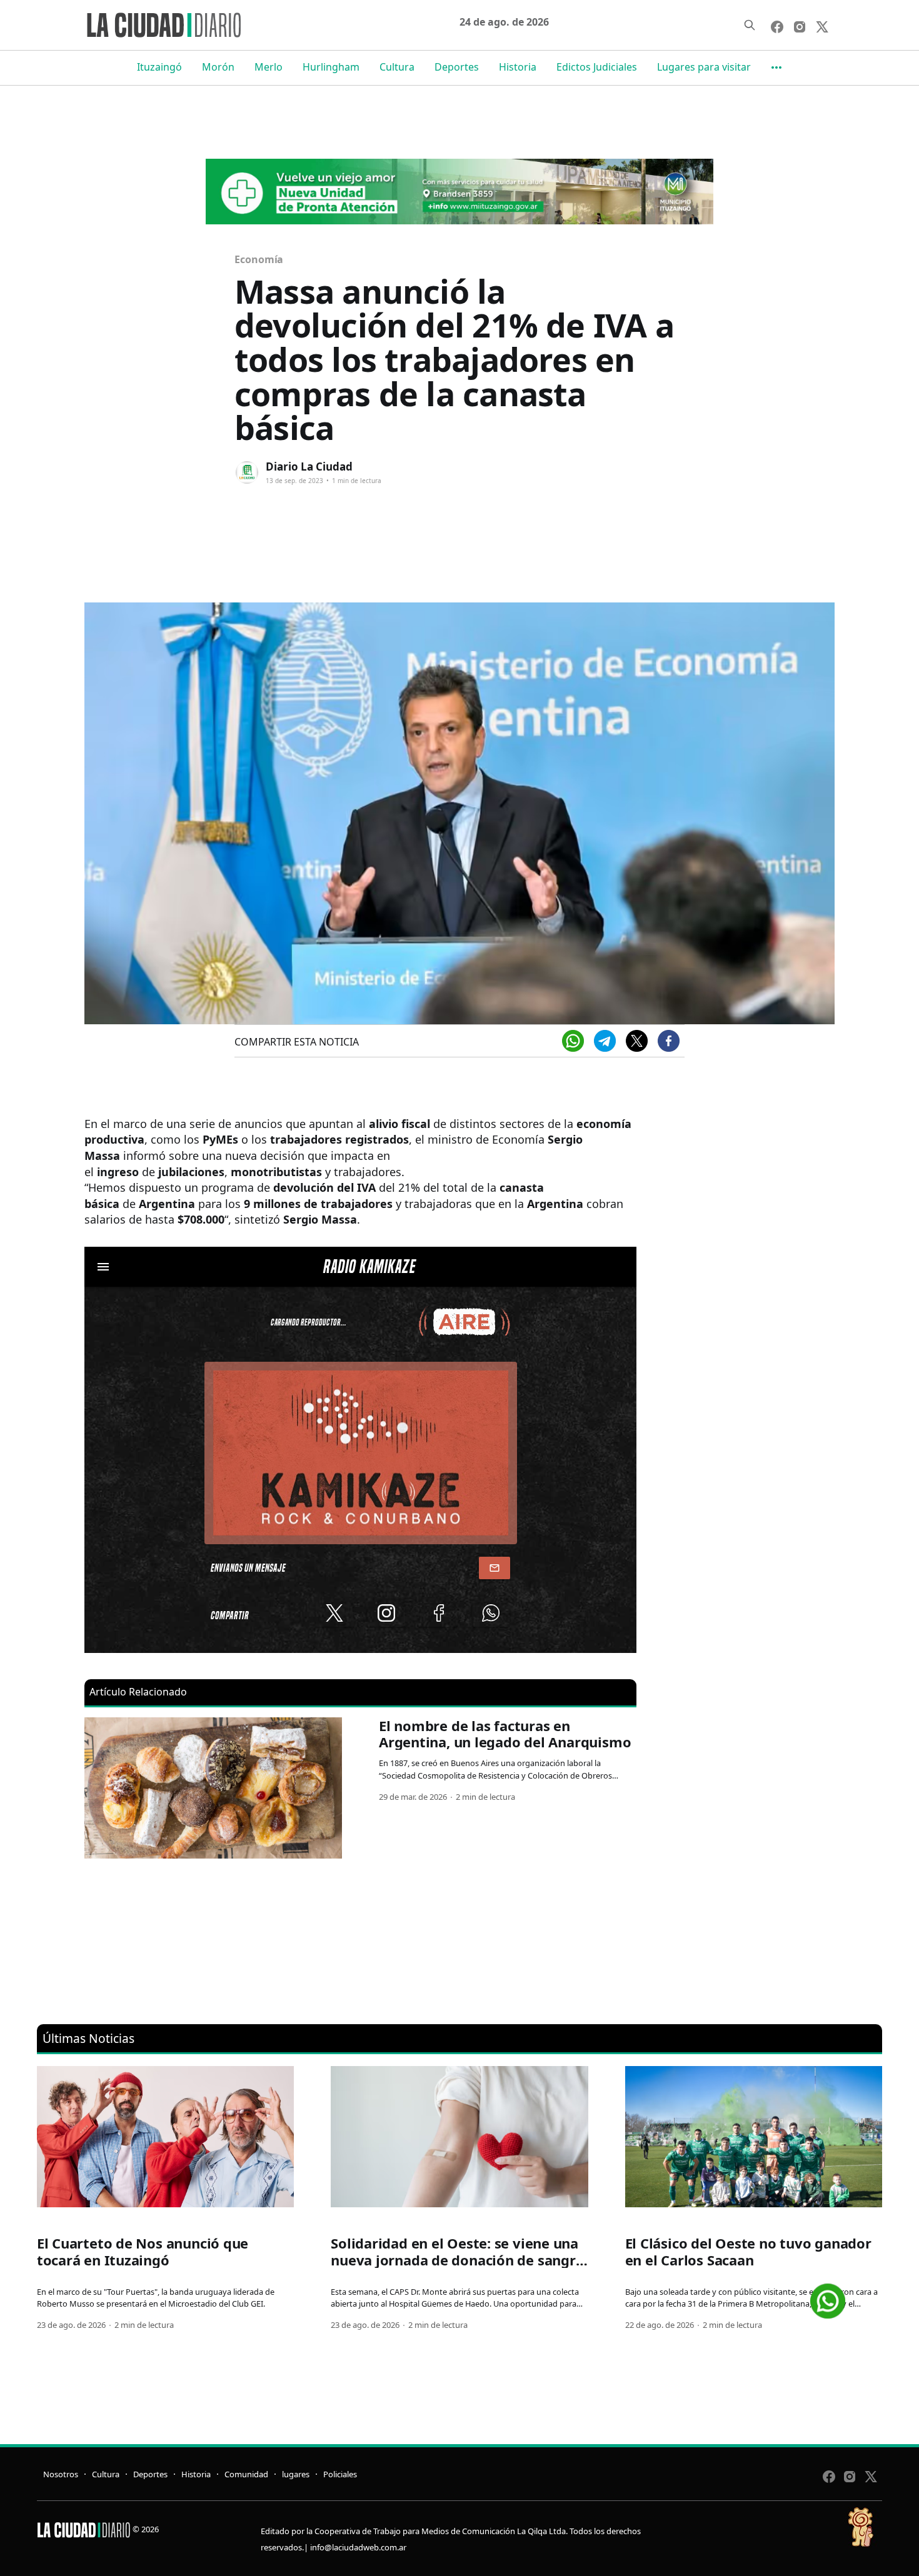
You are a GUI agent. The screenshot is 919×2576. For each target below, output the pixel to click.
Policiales (340, 2474)
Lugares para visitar (704, 67)
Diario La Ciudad (309, 467)
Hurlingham (331, 67)
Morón (218, 67)
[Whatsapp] (573, 1041)
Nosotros (61, 2474)
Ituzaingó (159, 67)
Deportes (457, 67)
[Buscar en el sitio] (750, 25)
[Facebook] (669, 1041)
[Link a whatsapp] (828, 2296)
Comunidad (246, 2474)
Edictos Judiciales (597, 67)
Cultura (397, 67)
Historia (518, 67)
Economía (259, 259)
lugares (296, 2474)
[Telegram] (605, 1041)
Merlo (269, 67)
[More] (776, 67)
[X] (637, 1041)
